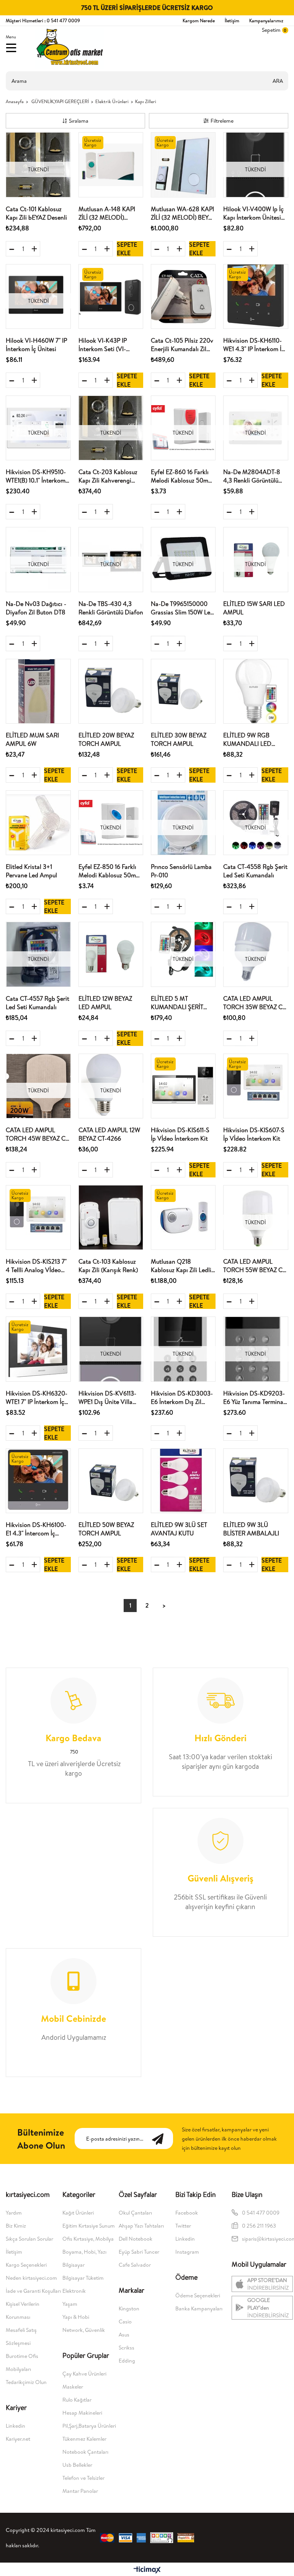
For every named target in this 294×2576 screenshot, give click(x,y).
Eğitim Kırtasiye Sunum (89, 2226)
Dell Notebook (136, 2239)
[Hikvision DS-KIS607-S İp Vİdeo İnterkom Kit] (256, 1086)
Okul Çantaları (135, 2213)
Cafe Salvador (135, 2265)
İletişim (232, 21)
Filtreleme (222, 121)
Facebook (187, 2213)
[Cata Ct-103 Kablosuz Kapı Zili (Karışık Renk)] (111, 1217)
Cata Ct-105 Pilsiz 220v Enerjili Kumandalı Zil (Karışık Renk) (182, 345)
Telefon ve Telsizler (83, 2478)
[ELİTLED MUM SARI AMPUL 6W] (38, 691)
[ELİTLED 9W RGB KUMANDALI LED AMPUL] (256, 691)
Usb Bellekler (77, 2465)
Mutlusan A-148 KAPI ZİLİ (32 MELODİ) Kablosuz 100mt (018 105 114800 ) (107, 213)
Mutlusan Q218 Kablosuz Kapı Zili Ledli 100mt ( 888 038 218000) (181, 1266)
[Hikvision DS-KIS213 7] (38, 1217)
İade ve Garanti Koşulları (33, 2291)
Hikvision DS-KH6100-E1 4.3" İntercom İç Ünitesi (36, 1529)
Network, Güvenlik (84, 2330)
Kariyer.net (18, 2439)
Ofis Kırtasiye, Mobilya (88, 2239)
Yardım (14, 2213)
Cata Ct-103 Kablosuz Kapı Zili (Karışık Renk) (108, 1266)
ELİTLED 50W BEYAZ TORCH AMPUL (106, 1529)
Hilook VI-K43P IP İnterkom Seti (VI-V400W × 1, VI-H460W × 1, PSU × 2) (109, 345)
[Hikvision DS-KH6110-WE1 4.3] (256, 296)
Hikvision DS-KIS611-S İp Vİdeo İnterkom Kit (180, 1134)
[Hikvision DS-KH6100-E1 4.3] (38, 1481)
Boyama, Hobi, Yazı (84, 2252)
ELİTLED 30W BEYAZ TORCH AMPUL (179, 739)
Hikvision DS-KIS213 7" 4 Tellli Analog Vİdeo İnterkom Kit (36, 1266)
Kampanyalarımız (266, 21)
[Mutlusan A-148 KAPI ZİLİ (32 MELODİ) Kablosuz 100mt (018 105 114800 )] (111, 165)
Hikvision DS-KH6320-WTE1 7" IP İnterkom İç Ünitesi (37, 1398)
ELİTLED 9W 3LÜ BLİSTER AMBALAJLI (251, 1529)
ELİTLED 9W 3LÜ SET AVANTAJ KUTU (179, 1529)
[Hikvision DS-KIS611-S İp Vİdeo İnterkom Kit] (183, 1086)
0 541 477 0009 (261, 2213)
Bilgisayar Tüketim (83, 2278)
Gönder (162, 2138)
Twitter (183, 2226)
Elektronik (74, 2291)
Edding (127, 2361)
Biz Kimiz (16, 2226)
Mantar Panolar (80, 2491)
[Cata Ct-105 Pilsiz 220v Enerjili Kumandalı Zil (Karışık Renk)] (183, 296)
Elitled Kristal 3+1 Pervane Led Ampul (31, 871)
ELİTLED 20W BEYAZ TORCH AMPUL (106, 739)
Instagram (187, 2252)
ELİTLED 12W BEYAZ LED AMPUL (105, 1003)
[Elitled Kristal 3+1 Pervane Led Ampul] (38, 823)
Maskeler (73, 2387)
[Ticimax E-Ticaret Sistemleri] (147, 2570)
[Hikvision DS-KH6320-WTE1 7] (38, 1349)
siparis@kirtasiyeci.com (266, 2239)
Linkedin (16, 2426)
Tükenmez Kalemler (84, 2439)
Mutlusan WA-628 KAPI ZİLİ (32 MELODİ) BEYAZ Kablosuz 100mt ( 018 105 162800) (183, 213)
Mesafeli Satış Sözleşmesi (21, 2336)
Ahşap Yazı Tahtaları (141, 2226)
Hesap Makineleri (82, 2413)
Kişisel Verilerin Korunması (23, 2310)
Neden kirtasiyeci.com (31, 2278)
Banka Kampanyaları (199, 2308)
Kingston (129, 2308)
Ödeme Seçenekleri (198, 2295)
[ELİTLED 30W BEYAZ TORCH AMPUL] (183, 691)
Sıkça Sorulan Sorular (29, 2239)
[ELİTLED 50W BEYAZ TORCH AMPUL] (111, 1481)
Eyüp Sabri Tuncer (139, 2252)
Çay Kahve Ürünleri (84, 2374)
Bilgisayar (73, 2265)
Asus (124, 2335)
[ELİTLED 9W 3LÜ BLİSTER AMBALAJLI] (256, 1481)
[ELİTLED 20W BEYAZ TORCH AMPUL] (111, 691)
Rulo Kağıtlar (77, 2400)
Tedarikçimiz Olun (26, 2382)
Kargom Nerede (199, 21)
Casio (125, 2322)
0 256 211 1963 (260, 2226)
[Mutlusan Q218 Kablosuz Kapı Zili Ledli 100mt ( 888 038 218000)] (183, 1217)
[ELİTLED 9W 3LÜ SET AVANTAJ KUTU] (183, 1481)
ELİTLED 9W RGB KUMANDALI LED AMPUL (247, 740)
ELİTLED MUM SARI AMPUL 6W (32, 739)
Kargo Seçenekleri (26, 2265)
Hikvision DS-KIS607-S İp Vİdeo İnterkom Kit (254, 1134)
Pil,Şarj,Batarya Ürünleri (89, 2426)
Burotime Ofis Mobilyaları (22, 2363)
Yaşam (70, 2304)
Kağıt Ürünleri (78, 2213)
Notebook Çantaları (85, 2452)
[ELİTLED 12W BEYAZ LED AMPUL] (111, 954)
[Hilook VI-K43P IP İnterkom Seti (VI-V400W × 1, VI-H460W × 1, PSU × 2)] (111, 296)
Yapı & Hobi (76, 2317)
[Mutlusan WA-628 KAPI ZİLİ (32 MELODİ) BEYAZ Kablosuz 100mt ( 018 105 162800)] (183, 165)
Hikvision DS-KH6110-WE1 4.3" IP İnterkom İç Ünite (254, 345)
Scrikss (127, 2348)
